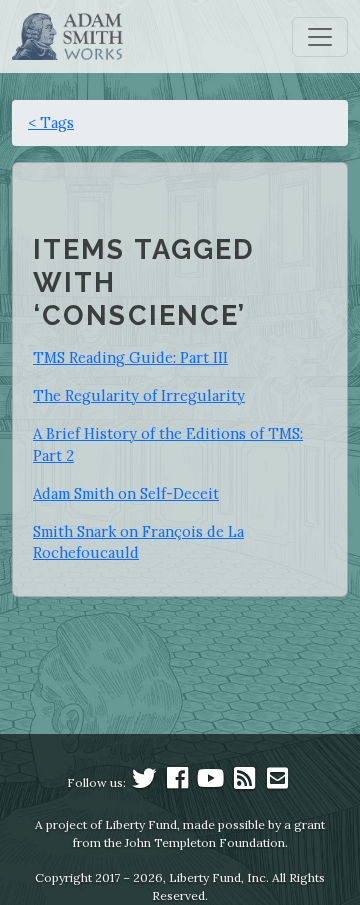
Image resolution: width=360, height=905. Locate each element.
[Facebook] (178, 782)
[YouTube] (211, 782)
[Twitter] (144, 782)
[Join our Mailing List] (277, 782)
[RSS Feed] (244, 782)
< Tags (51, 122)
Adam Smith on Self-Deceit (126, 493)
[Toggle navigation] (320, 37)
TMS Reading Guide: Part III (130, 357)
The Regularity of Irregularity (139, 395)
